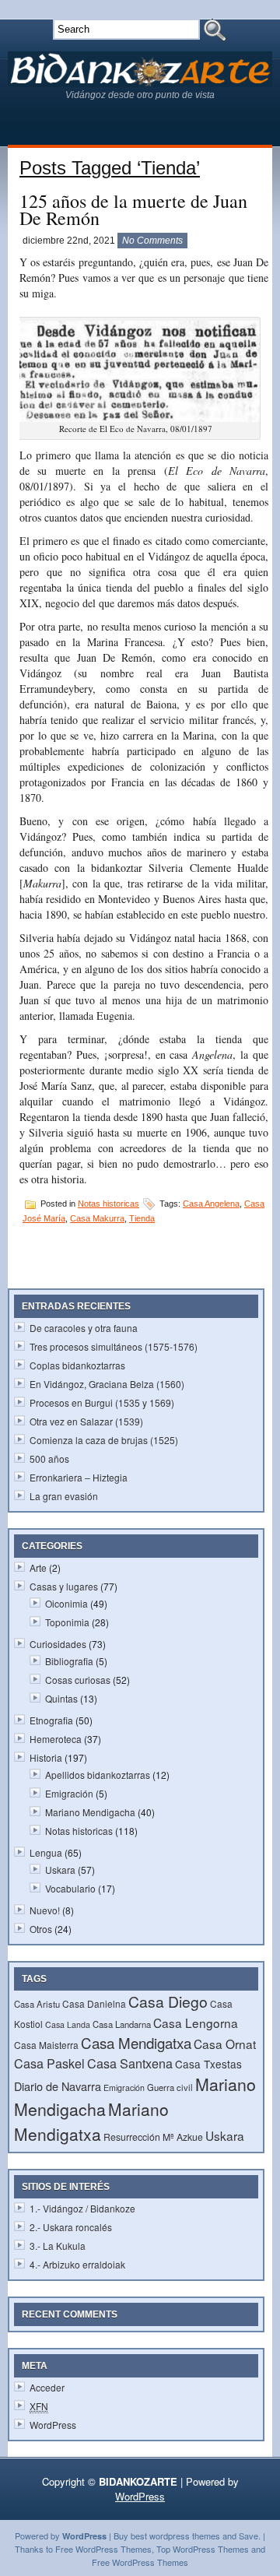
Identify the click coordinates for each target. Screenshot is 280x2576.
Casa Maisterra (46, 2045)
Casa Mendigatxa (136, 2042)
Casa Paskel (49, 2063)
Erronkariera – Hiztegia (79, 1477)
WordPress (53, 2425)
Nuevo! (45, 1910)
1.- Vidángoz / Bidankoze (82, 2208)
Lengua (46, 1852)
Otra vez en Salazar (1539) (86, 1421)
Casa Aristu (37, 2004)
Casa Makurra (97, 1218)
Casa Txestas (208, 2064)
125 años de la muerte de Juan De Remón (133, 209)
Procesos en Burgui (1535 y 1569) (102, 1402)
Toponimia (67, 1622)
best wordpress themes (175, 2536)
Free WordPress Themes (103, 2549)
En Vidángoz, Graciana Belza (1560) (107, 1384)
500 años (49, 1458)
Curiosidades (58, 1644)
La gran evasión (64, 1496)
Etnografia (51, 1720)
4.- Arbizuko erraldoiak (77, 2264)
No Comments (152, 241)
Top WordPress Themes (203, 2549)
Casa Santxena (130, 2063)
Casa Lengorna (196, 2022)
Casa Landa (68, 2024)
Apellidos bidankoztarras (98, 1775)
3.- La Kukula (58, 2246)
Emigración (69, 1793)
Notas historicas (108, 1204)
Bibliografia (69, 1661)
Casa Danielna (94, 2003)
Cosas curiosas (78, 1680)
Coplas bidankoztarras (77, 1365)
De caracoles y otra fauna (84, 1328)
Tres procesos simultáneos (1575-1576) (114, 1346)
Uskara (60, 1870)
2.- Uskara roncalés (71, 2227)
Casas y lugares (64, 1586)
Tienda (142, 1218)
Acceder (47, 2387)
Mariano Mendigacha (90, 1812)
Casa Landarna (122, 2024)
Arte (38, 1567)
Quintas (61, 1698)
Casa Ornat (225, 2044)
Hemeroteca (56, 1739)
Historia (46, 1757)
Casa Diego (168, 2001)
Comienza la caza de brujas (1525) (104, 1440)
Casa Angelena (211, 1204)
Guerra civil (170, 2087)
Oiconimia (66, 1603)
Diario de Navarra (58, 2086)
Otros (41, 1929)
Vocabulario (70, 1888)
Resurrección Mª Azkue (153, 2137)
